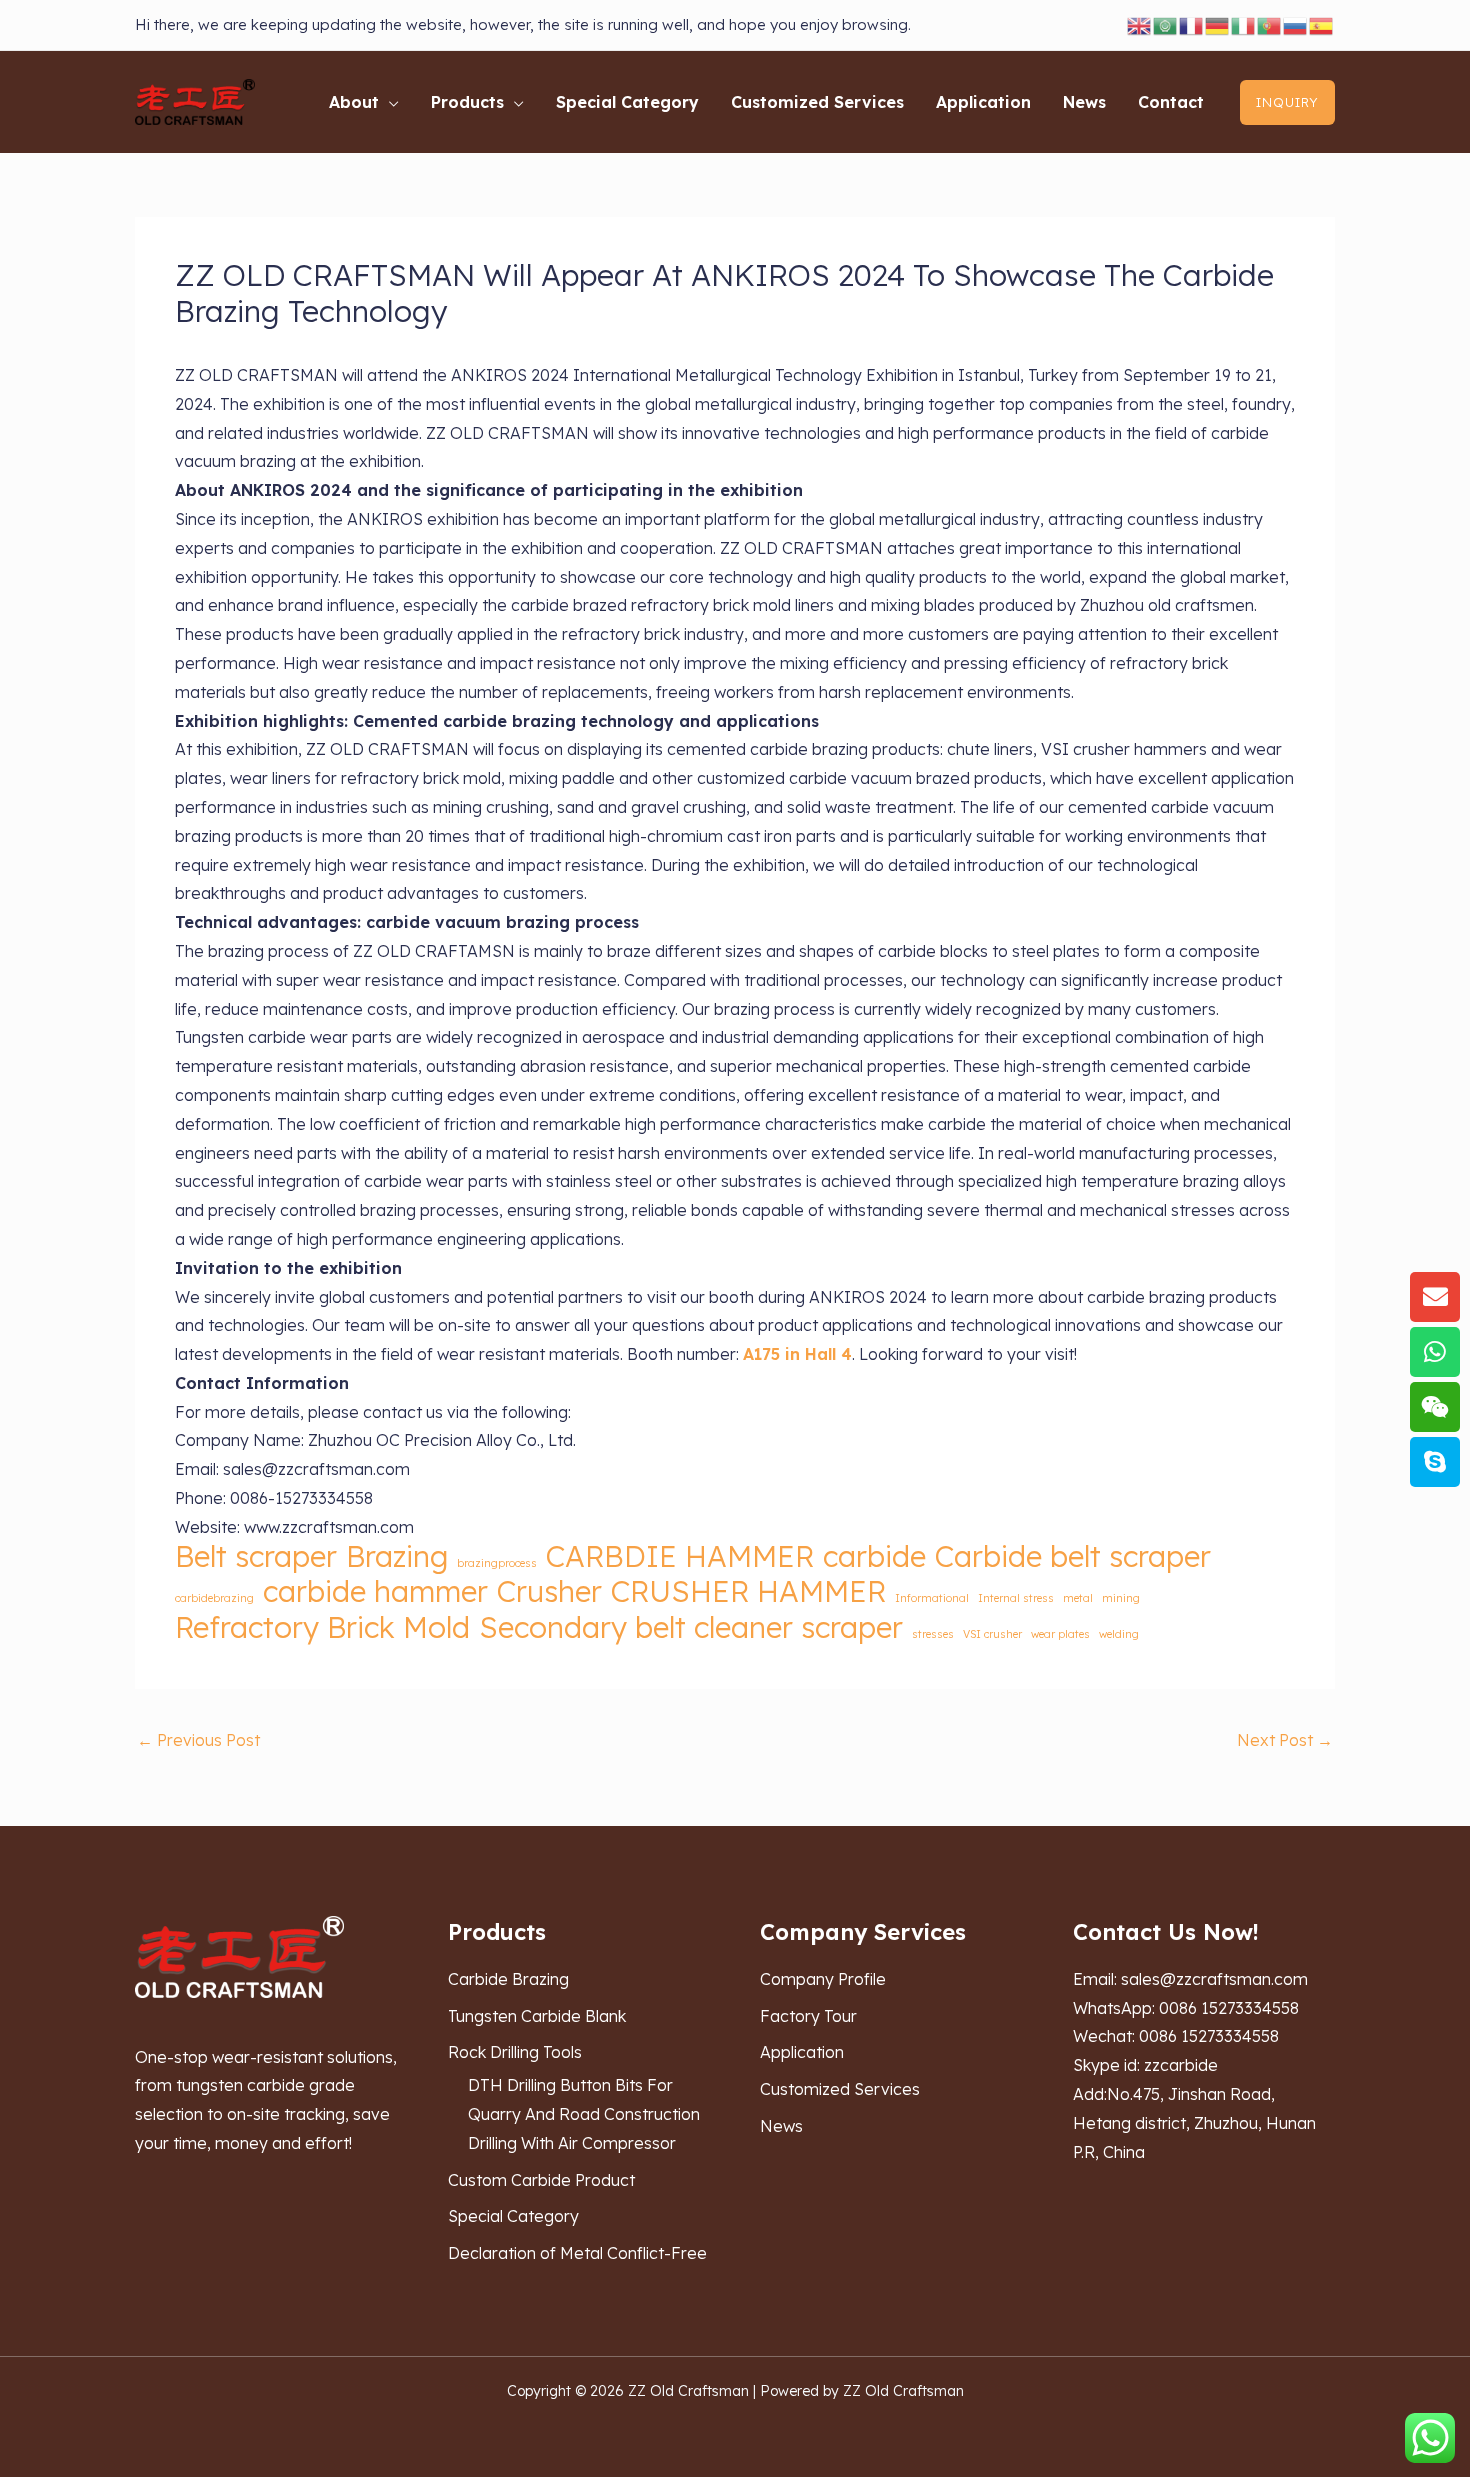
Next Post (1285, 1740)
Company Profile (823, 1979)
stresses (933, 1634)
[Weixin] (1435, 1407)
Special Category (513, 2216)
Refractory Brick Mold (322, 1627)
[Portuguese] (1270, 24)
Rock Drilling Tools (515, 2052)
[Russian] (1296, 24)
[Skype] (1435, 1462)
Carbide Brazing (508, 1979)
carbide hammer (375, 1591)
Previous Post (198, 1740)
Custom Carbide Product (541, 2180)
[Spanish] (1322, 24)
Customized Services (840, 2089)
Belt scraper (256, 1556)
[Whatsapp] (1435, 1352)
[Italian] (1244, 24)
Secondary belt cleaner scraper (691, 1627)
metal (1078, 1598)
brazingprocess (497, 1563)
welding (1119, 1634)
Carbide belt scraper (1073, 1556)
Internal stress (1016, 1598)
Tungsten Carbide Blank (537, 2016)
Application (802, 2052)
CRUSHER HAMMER (748, 1591)
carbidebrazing (214, 1598)
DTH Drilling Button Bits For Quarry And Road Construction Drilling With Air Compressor (584, 2114)
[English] (1140, 24)
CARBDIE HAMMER (680, 1556)
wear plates (1060, 1634)
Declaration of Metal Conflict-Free (577, 2253)
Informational (932, 1598)
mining (1121, 1598)
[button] (389, 102)
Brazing (397, 1556)
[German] (1218, 24)
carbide (874, 1556)
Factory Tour (808, 2016)
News (781, 2126)
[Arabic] (1166, 24)
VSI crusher (992, 1634)
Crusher (549, 1591)
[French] (1192, 24)
